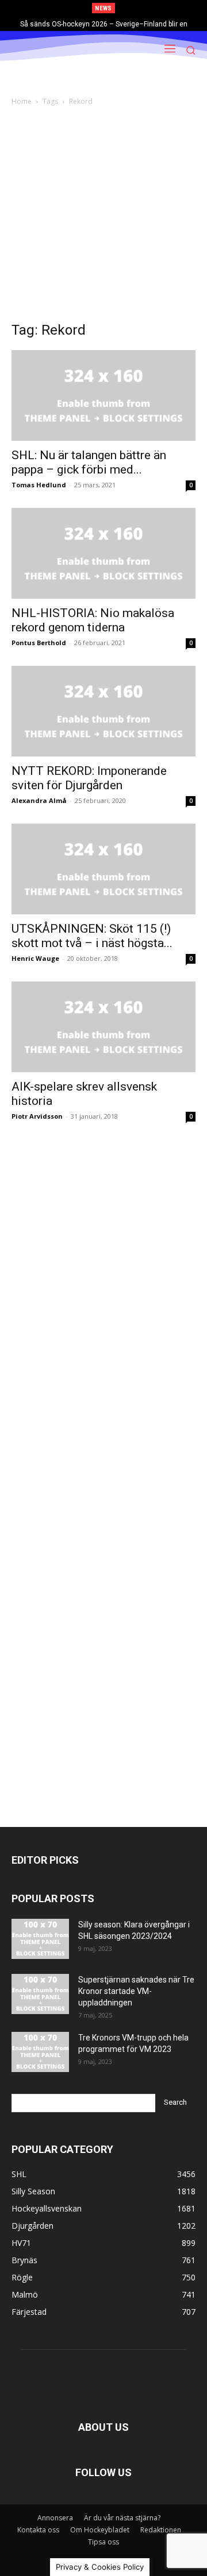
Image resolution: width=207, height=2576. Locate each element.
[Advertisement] (103, 217)
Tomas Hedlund (39, 485)
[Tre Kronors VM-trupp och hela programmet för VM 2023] (40, 2052)
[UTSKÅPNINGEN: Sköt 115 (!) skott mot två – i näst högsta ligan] (103, 869)
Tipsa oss (103, 2542)
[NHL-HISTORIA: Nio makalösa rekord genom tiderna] (103, 553)
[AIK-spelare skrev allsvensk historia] (103, 1027)
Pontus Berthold (39, 643)
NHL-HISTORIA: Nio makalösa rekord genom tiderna (93, 620)
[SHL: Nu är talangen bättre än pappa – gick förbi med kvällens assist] (103, 395)
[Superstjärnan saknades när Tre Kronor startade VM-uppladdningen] (40, 1994)
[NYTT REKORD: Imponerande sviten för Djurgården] (103, 711)
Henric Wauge (35, 958)
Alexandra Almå (39, 800)
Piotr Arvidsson (37, 1116)
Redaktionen (161, 2530)
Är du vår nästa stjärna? (122, 2518)
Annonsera (55, 2518)
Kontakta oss (38, 2530)
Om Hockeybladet (100, 2530)
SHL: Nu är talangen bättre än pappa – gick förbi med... (89, 462)
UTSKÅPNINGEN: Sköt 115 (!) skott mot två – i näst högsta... (92, 936)
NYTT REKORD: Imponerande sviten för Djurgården (89, 778)
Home (22, 101)
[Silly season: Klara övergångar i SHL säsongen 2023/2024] (40, 1939)
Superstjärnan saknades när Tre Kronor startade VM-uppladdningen (136, 1991)
